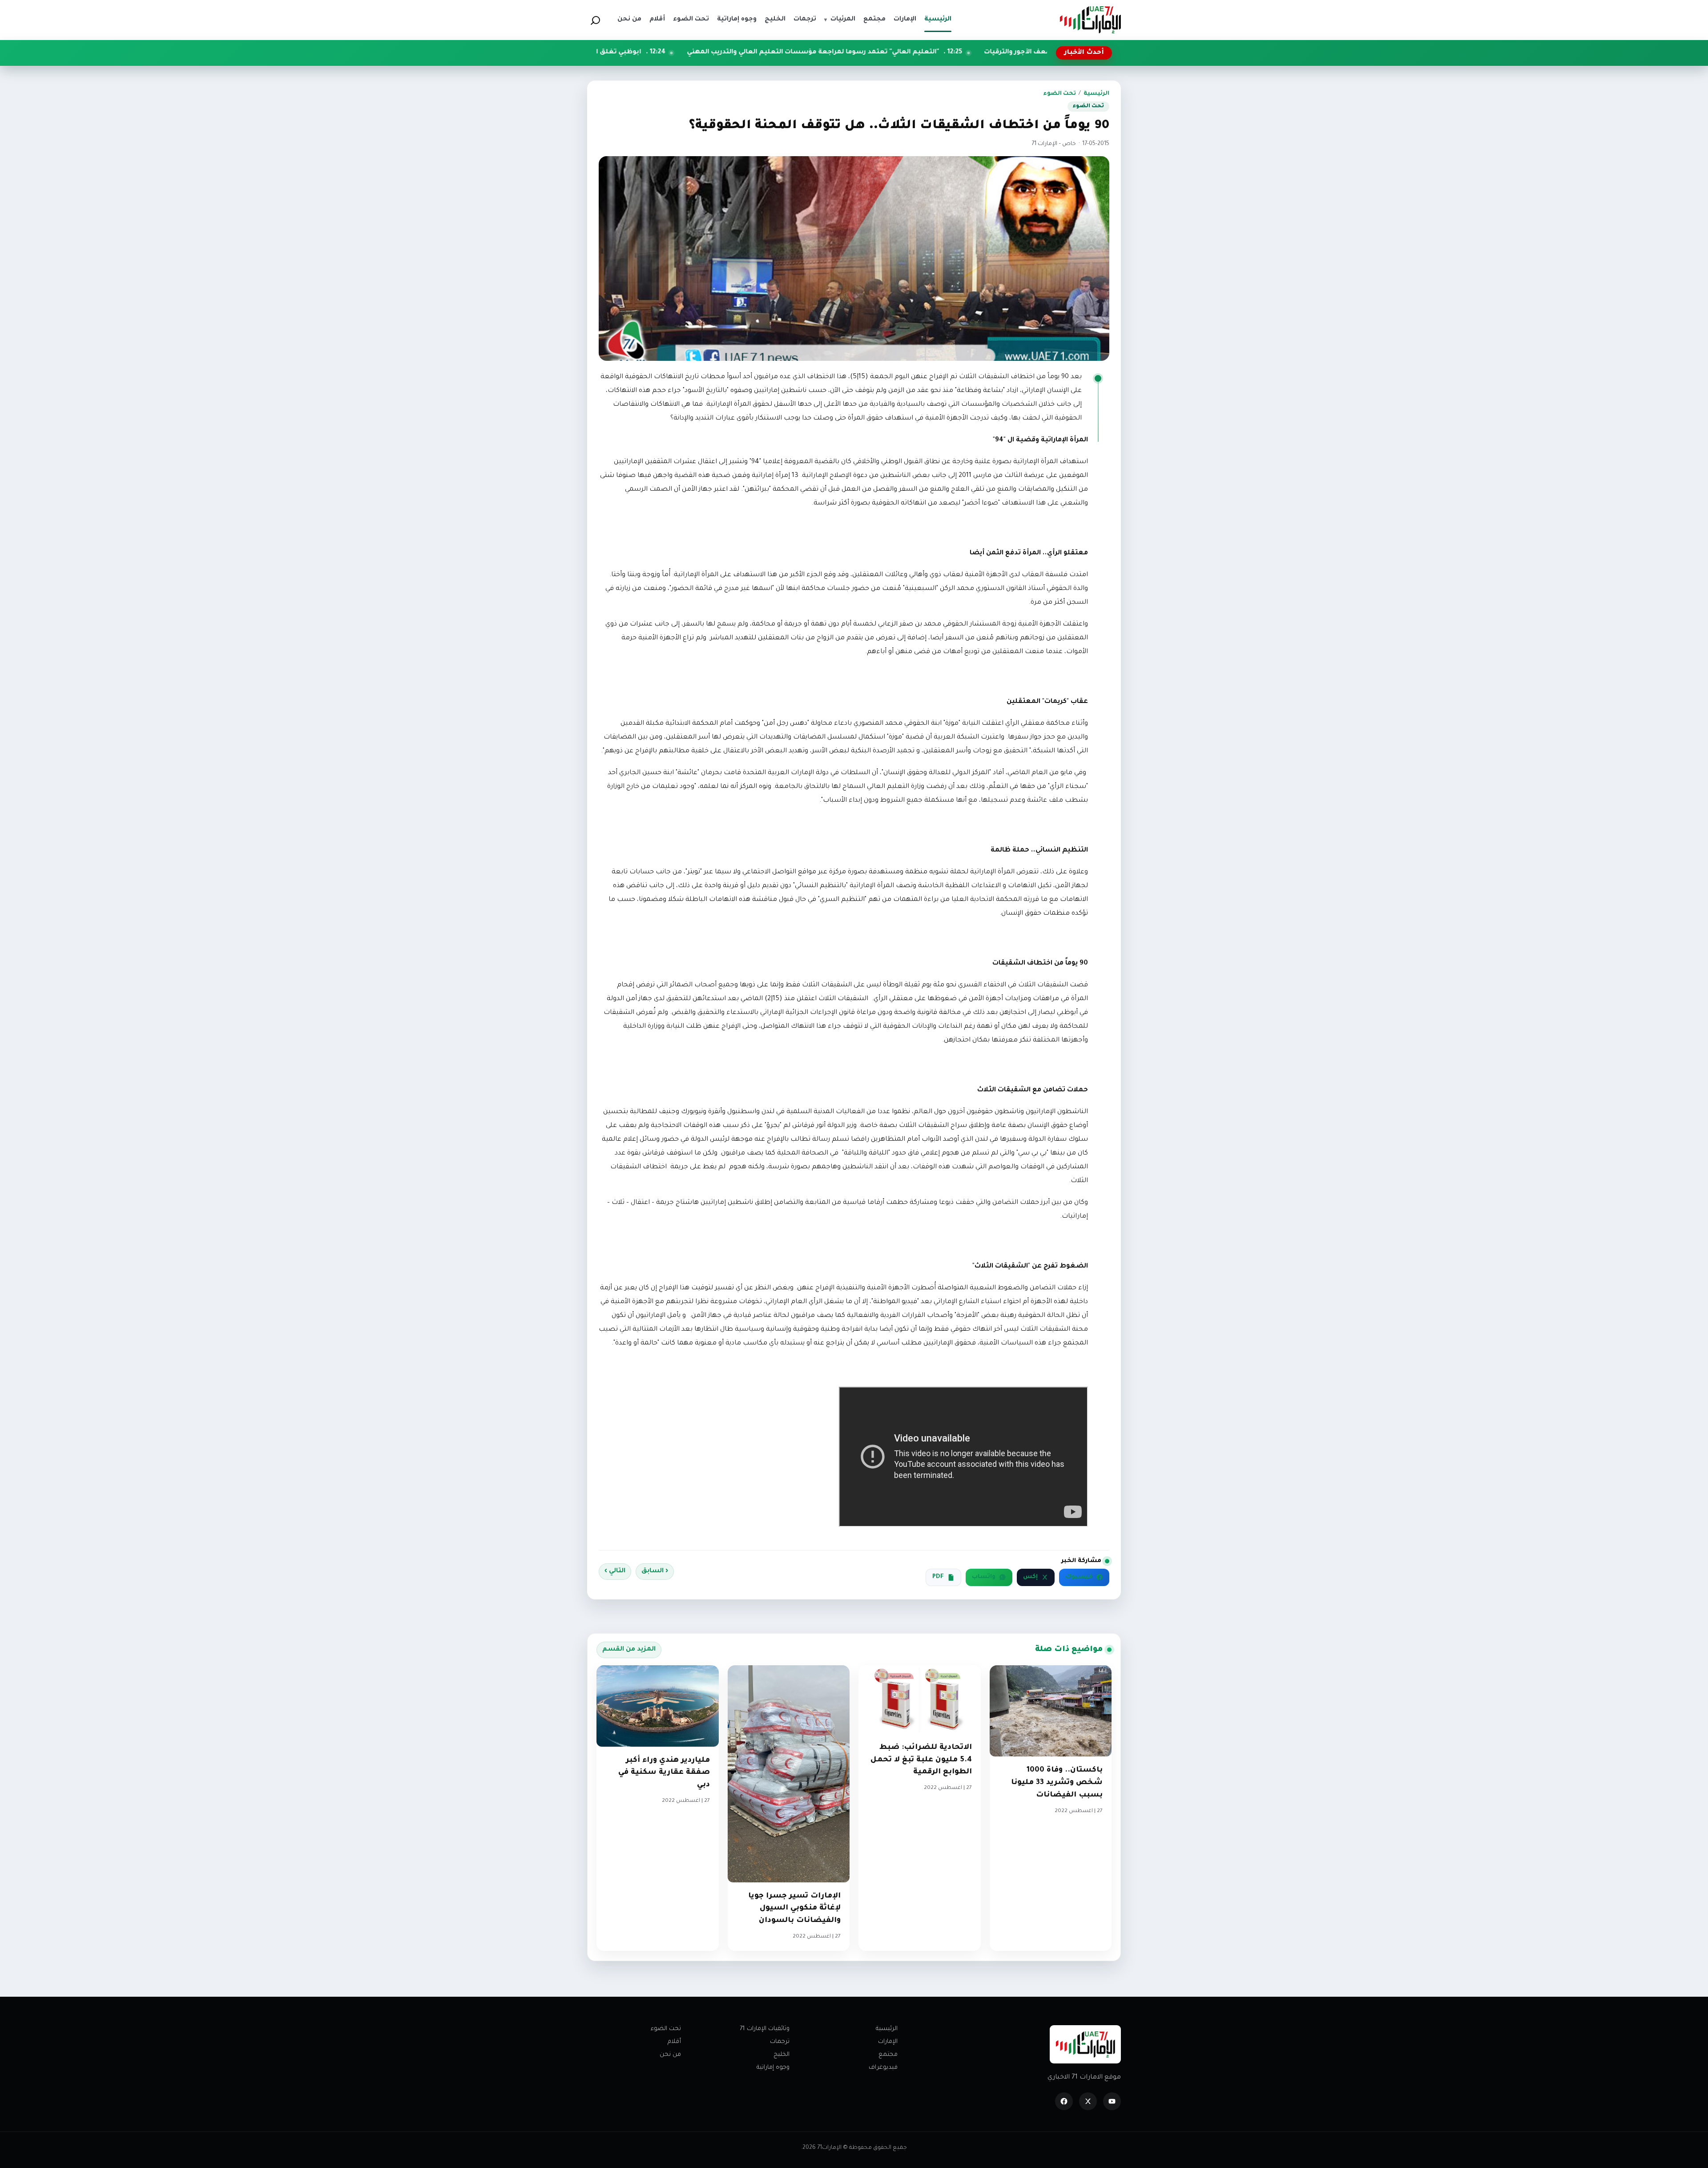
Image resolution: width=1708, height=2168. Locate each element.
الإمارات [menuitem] (905, 20)
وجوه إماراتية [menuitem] (737, 20)
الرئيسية (1096, 94)
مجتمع (888, 2055)
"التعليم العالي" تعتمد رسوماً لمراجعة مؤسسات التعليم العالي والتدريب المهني (989, 52)
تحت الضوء (1059, 94)
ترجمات (780, 2042)
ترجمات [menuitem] (805, 20)
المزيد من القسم (629, 1650)
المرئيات (840, 20)
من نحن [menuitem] (629, 20)
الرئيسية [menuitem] (938, 20)
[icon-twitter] (1088, 2101)
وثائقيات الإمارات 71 (765, 2029)
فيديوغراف (883, 2068)
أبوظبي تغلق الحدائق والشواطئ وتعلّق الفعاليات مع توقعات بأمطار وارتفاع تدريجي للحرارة (677, 52)
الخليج (781, 2055)
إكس (1030, 1577)
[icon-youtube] (1112, 2101)
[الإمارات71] (1090, 20)
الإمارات (888, 2042)
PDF (938, 1577)
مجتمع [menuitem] (874, 20)
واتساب (984, 1577)
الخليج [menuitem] (775, 20)
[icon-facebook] (1064, 2101)
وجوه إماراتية (773, 2068)
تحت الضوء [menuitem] (691, 20)
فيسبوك (1079, 1577)
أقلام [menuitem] (657, 20)
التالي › (615, 1571)
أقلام (674, 2042)
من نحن (670, 2055)
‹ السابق (655, 1571)
